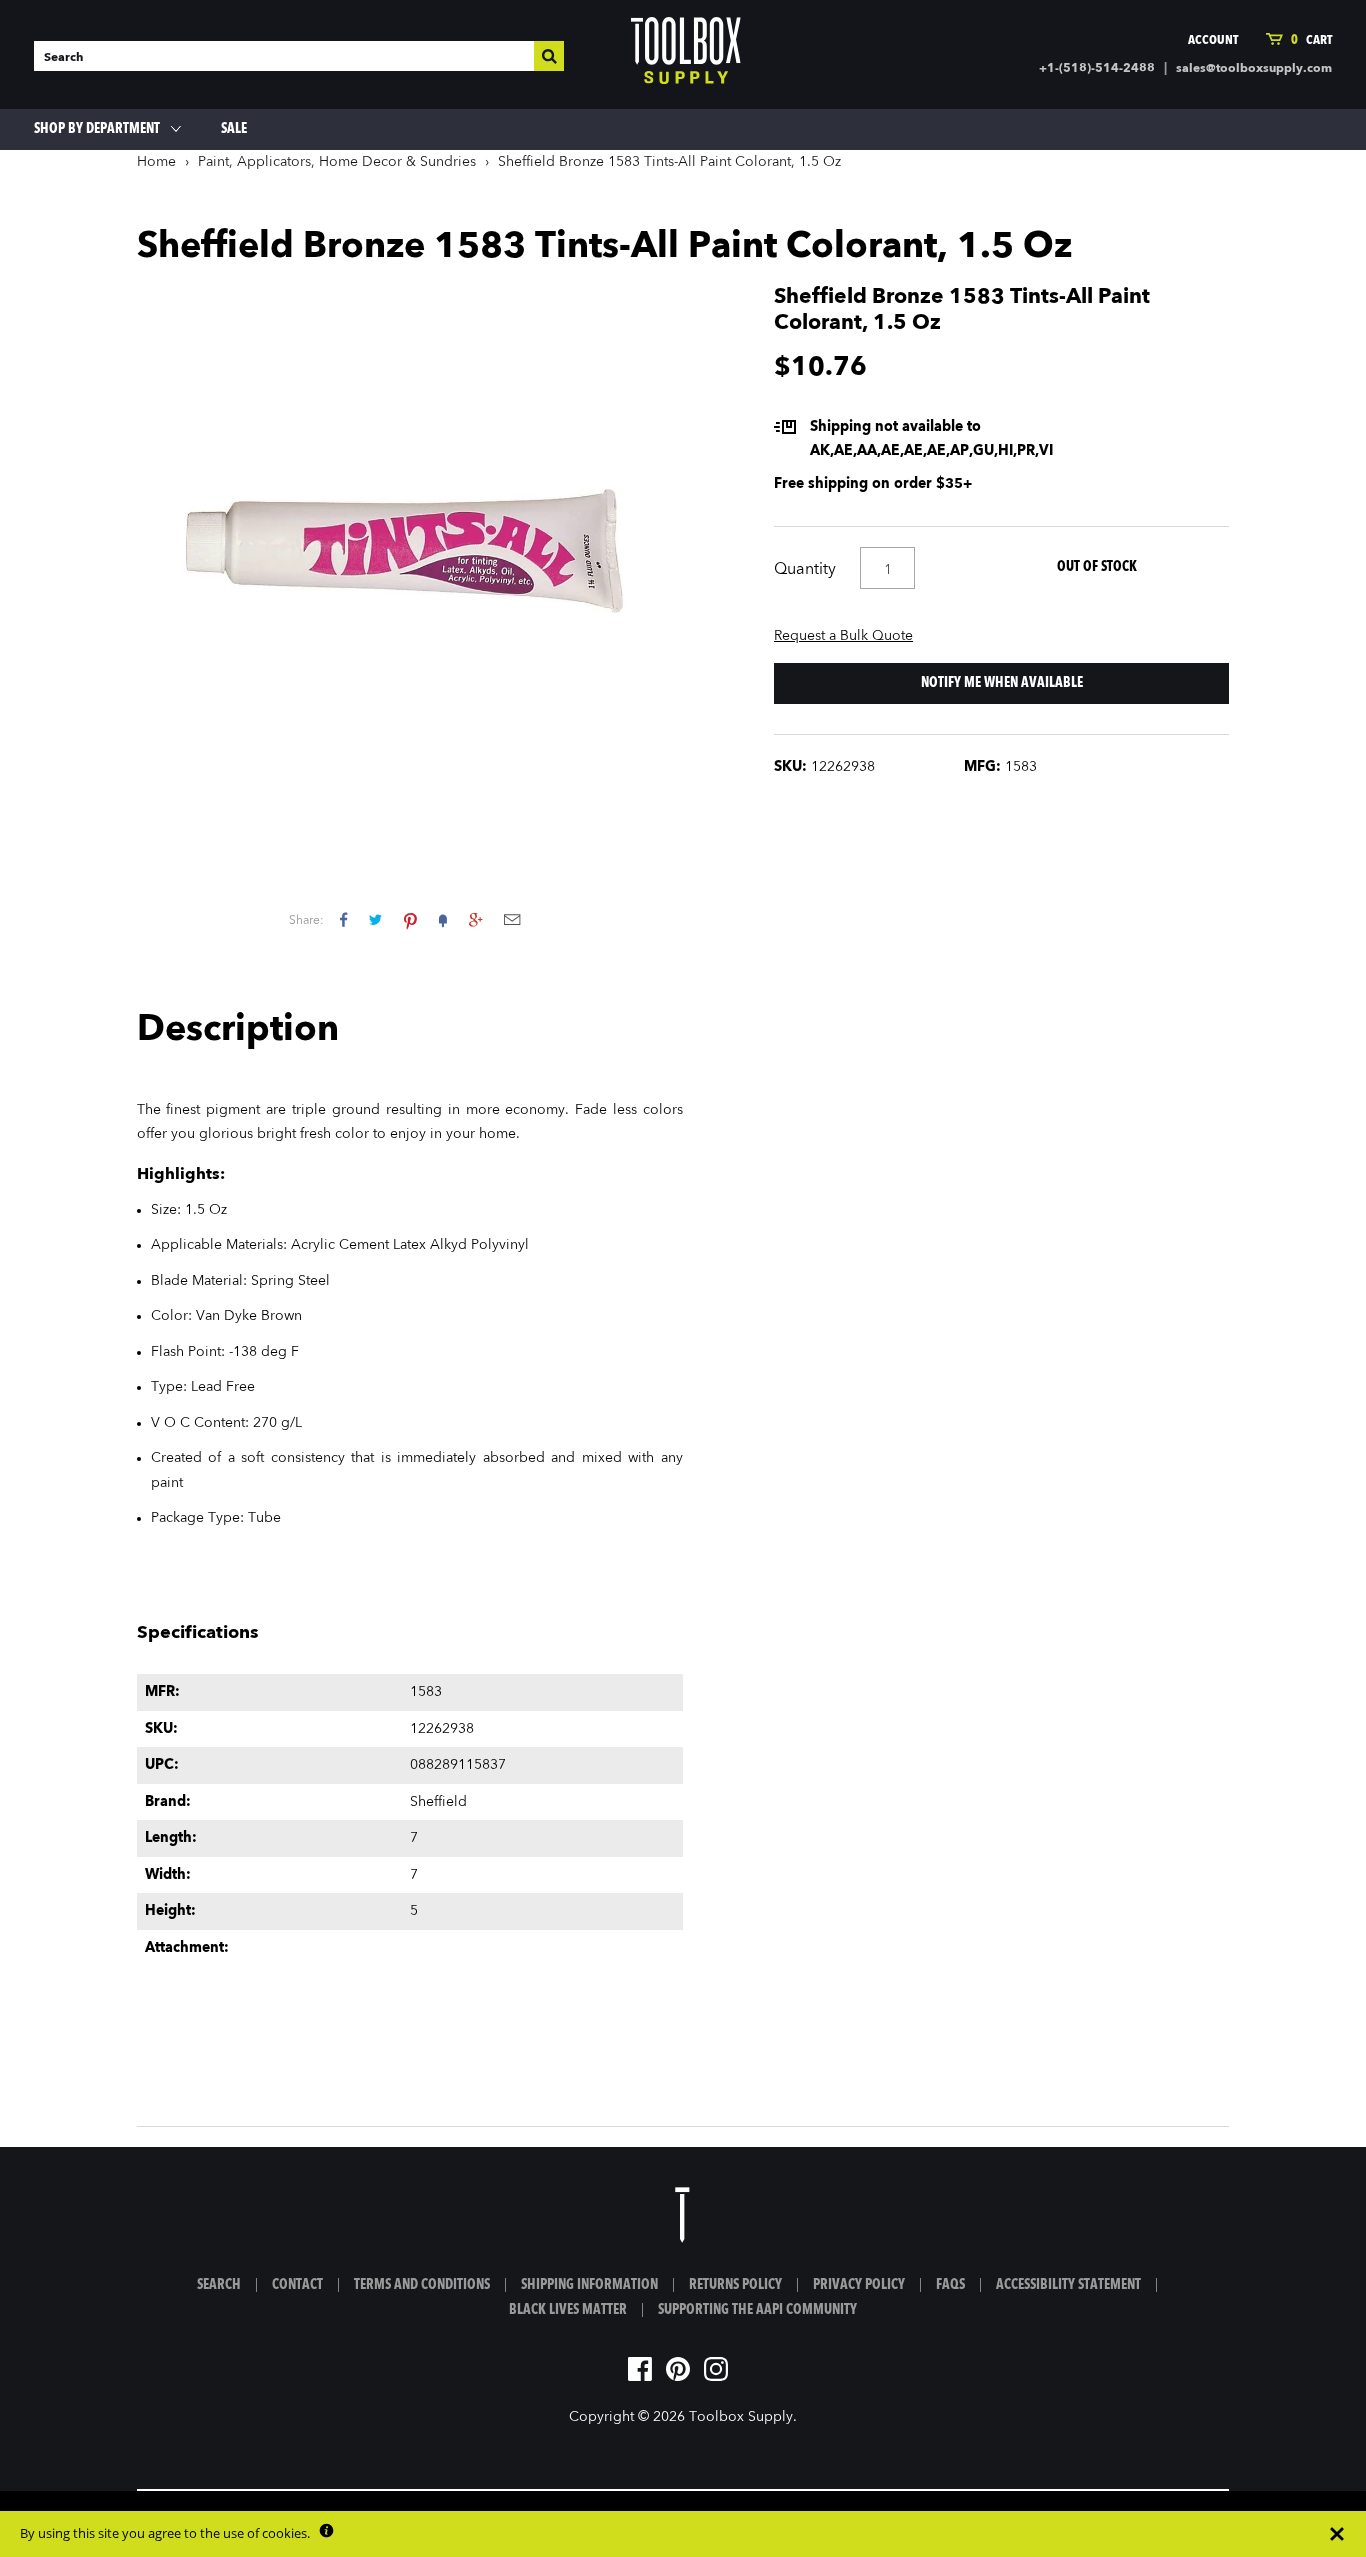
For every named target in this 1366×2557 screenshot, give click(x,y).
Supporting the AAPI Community (757, 2310)
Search (219, 2285)
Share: (306, 921)
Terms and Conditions (422, 2285)
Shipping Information (589, 2285)
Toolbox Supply (741, 2417)
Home (156, 162)
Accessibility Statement (1068, 2285)
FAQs (950, 2285)
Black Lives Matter (568, 2310)
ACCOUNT (1213, 40)
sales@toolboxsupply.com (1254, 69)
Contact (297, 2285)
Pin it (410, 919)
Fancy (443, 919)
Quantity (805, 570)
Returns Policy (735, 2285)
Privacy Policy (859, 2285)
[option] (410, 558)
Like (343, 919)
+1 (475, 919)
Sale (234, 129)
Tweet (375, 919)
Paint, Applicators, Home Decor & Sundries (337, 162)
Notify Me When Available (1002, 683)
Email (512, 919)
